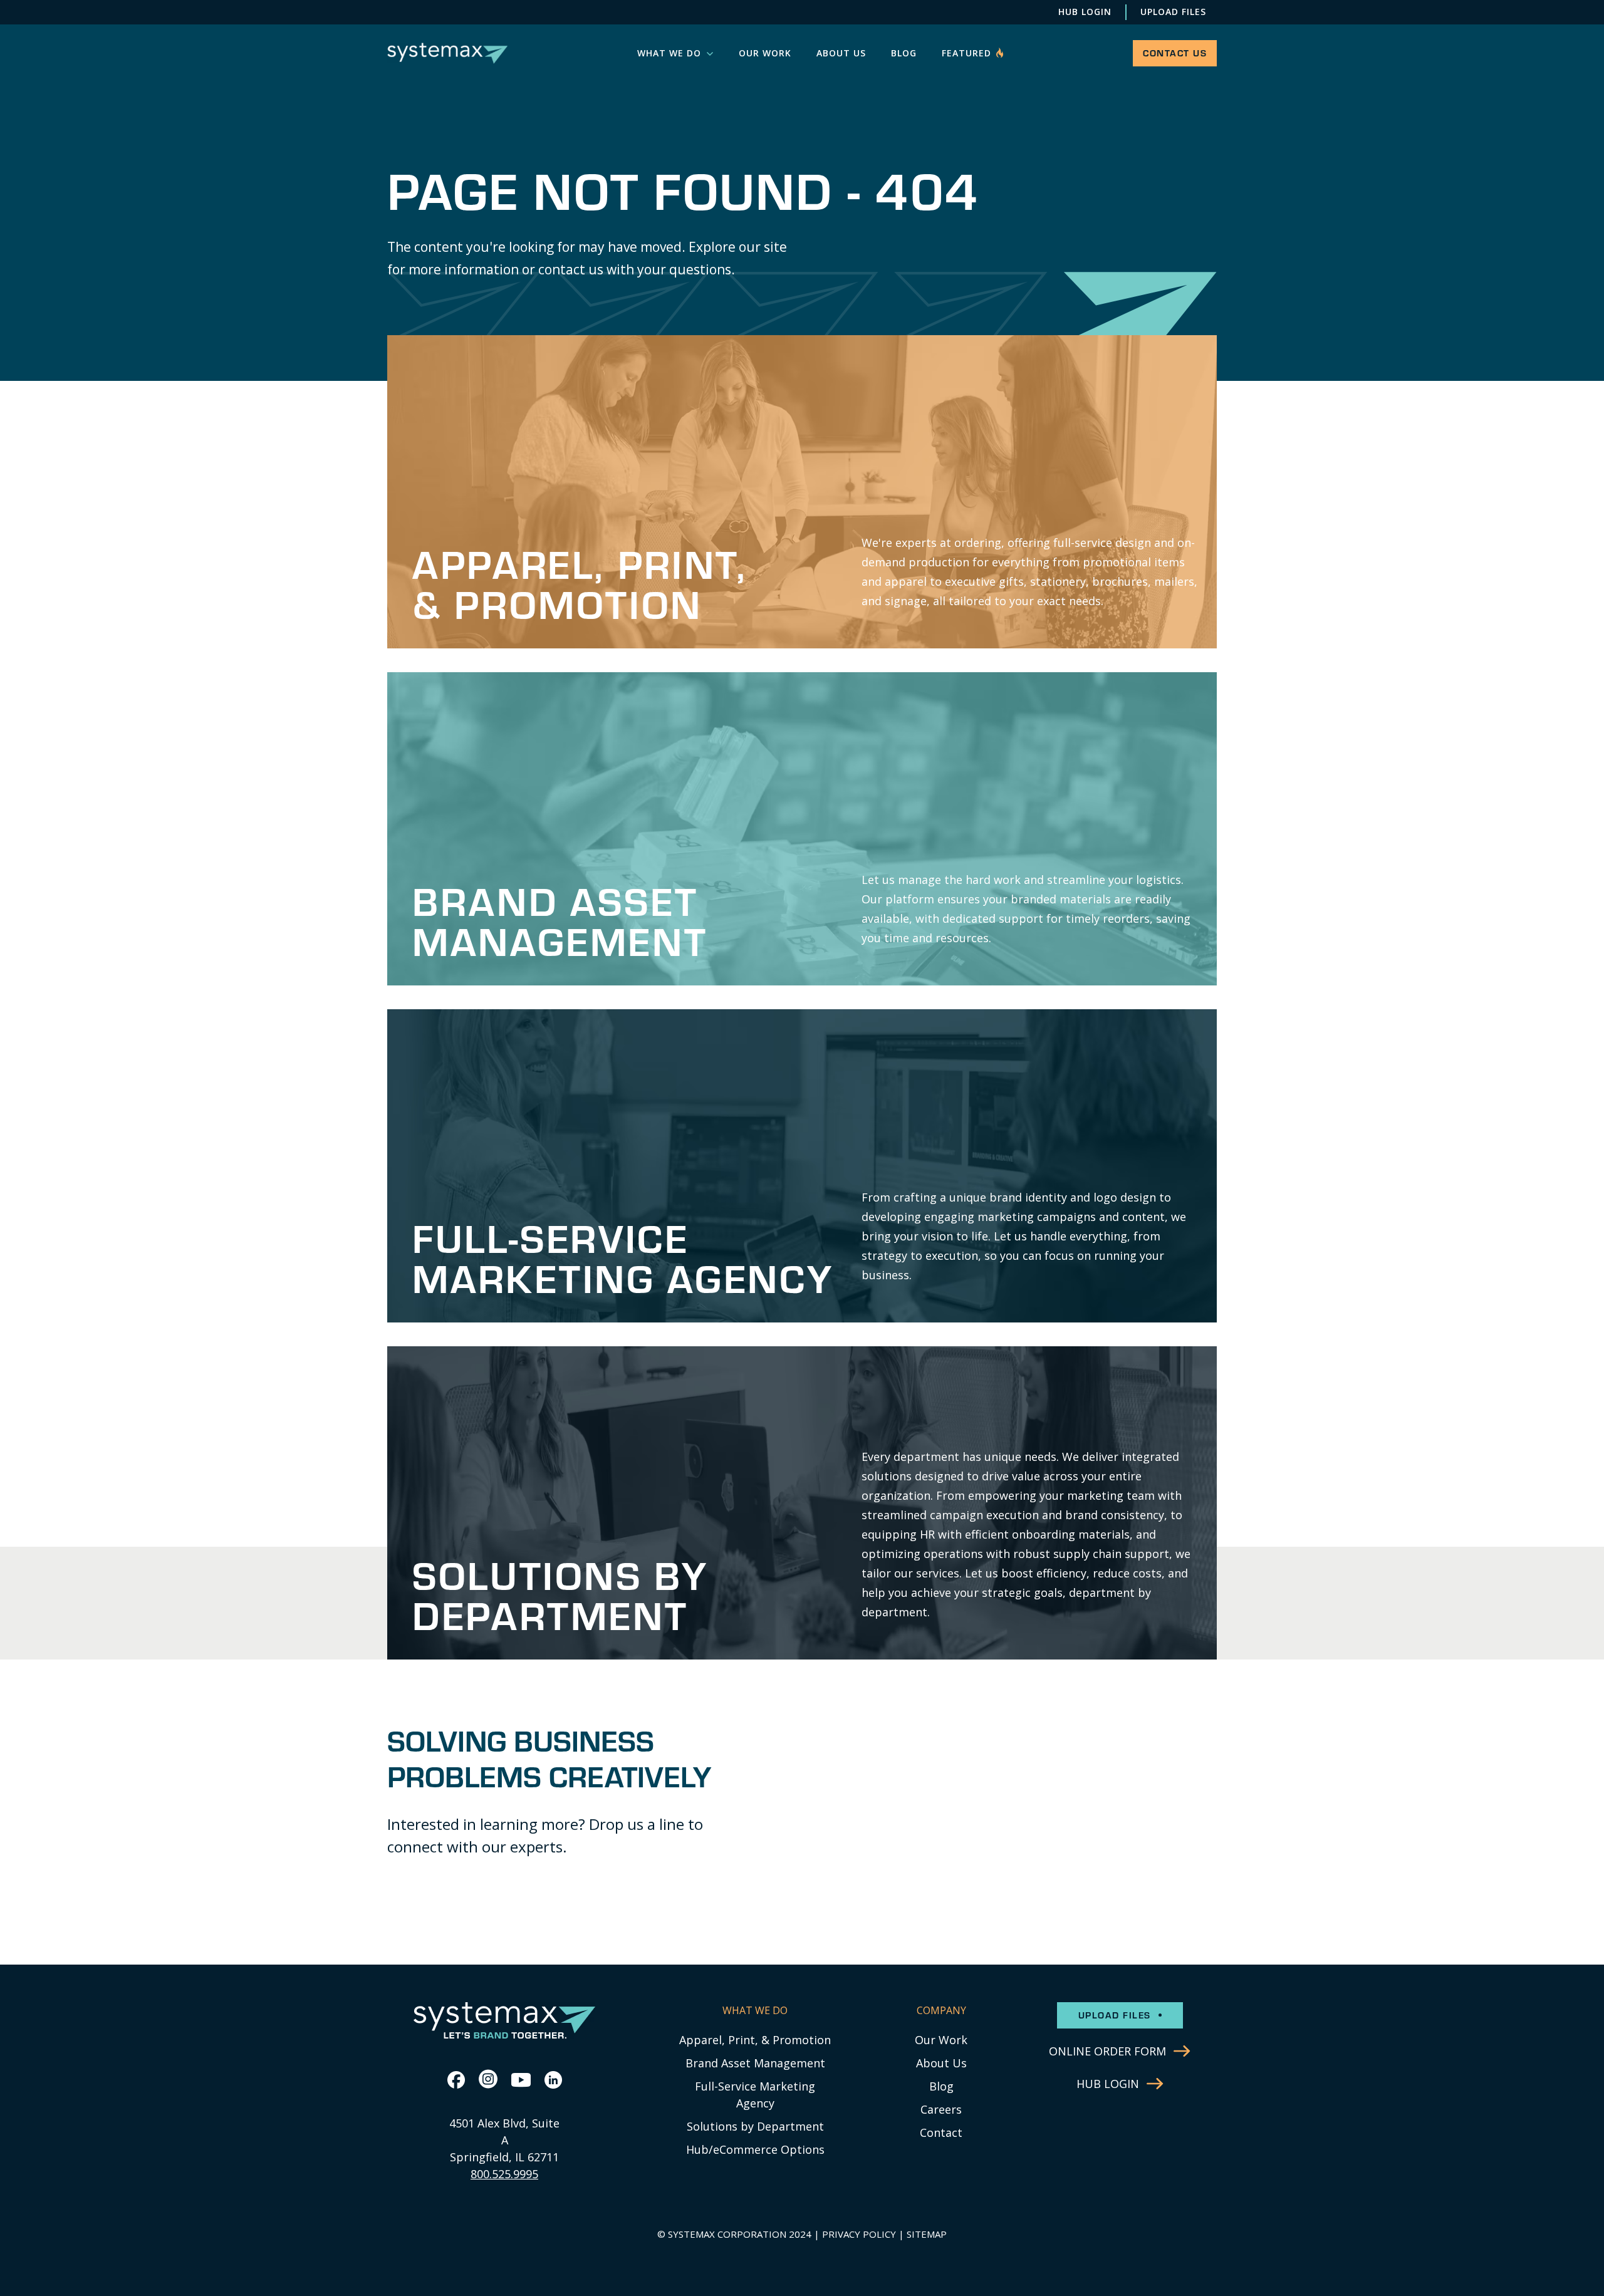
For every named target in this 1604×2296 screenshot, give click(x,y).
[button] (675, 53)
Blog (941, 2086)
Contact (941, 2132)
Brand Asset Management (755, 2063)
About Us (941, 2063)
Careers (941, 2109)
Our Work (941, 2040)
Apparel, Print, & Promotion (755, 2040)
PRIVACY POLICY (859, 2234)
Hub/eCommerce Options (755, 2149)
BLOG (904, 53)
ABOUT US (841, 53)
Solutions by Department (755, 2126)
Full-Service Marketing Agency (755, 2095)
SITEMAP (927, 2234)
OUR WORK (765, 53)
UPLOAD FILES (1173, 12)
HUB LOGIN (1085, 12)
